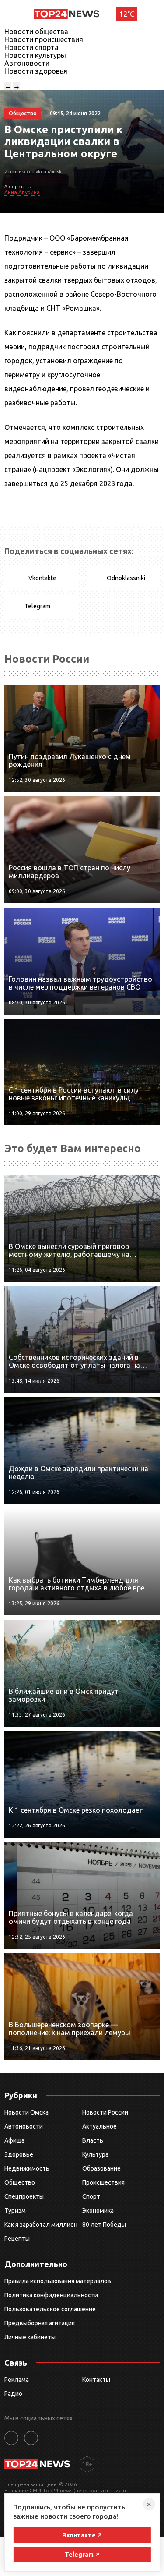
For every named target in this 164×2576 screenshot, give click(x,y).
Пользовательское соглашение (50, 2309)
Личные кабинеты (30, 2337)
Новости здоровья (36, 71)
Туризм (15, 2211)
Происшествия (103, 2182)
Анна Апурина (22, 192)
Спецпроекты (24, 2196)
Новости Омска (26, 2112)
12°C (127, 14)
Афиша (14, 2140)
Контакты (96, 2380)
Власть (93, 2140)
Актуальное (99, 2126)
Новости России (105, 2112)
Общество (20, 2182)
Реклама (17, 2380)
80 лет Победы (104, 2225)
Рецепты (17, 2239)
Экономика (98, 2211)
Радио (13, 2394)
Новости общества (36, 32)
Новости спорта (31, 47)
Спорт (91, 2196)
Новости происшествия (44, 39)
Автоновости (27, 63)
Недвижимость (27, 2168)
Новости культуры (35, 55)
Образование (101, 2168)
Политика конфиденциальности (51, 2295)
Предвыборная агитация (40, 2323)
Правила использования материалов (58, 2281)
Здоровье (19, 2154)
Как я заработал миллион (41, 2225)
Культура (95, 2154)
